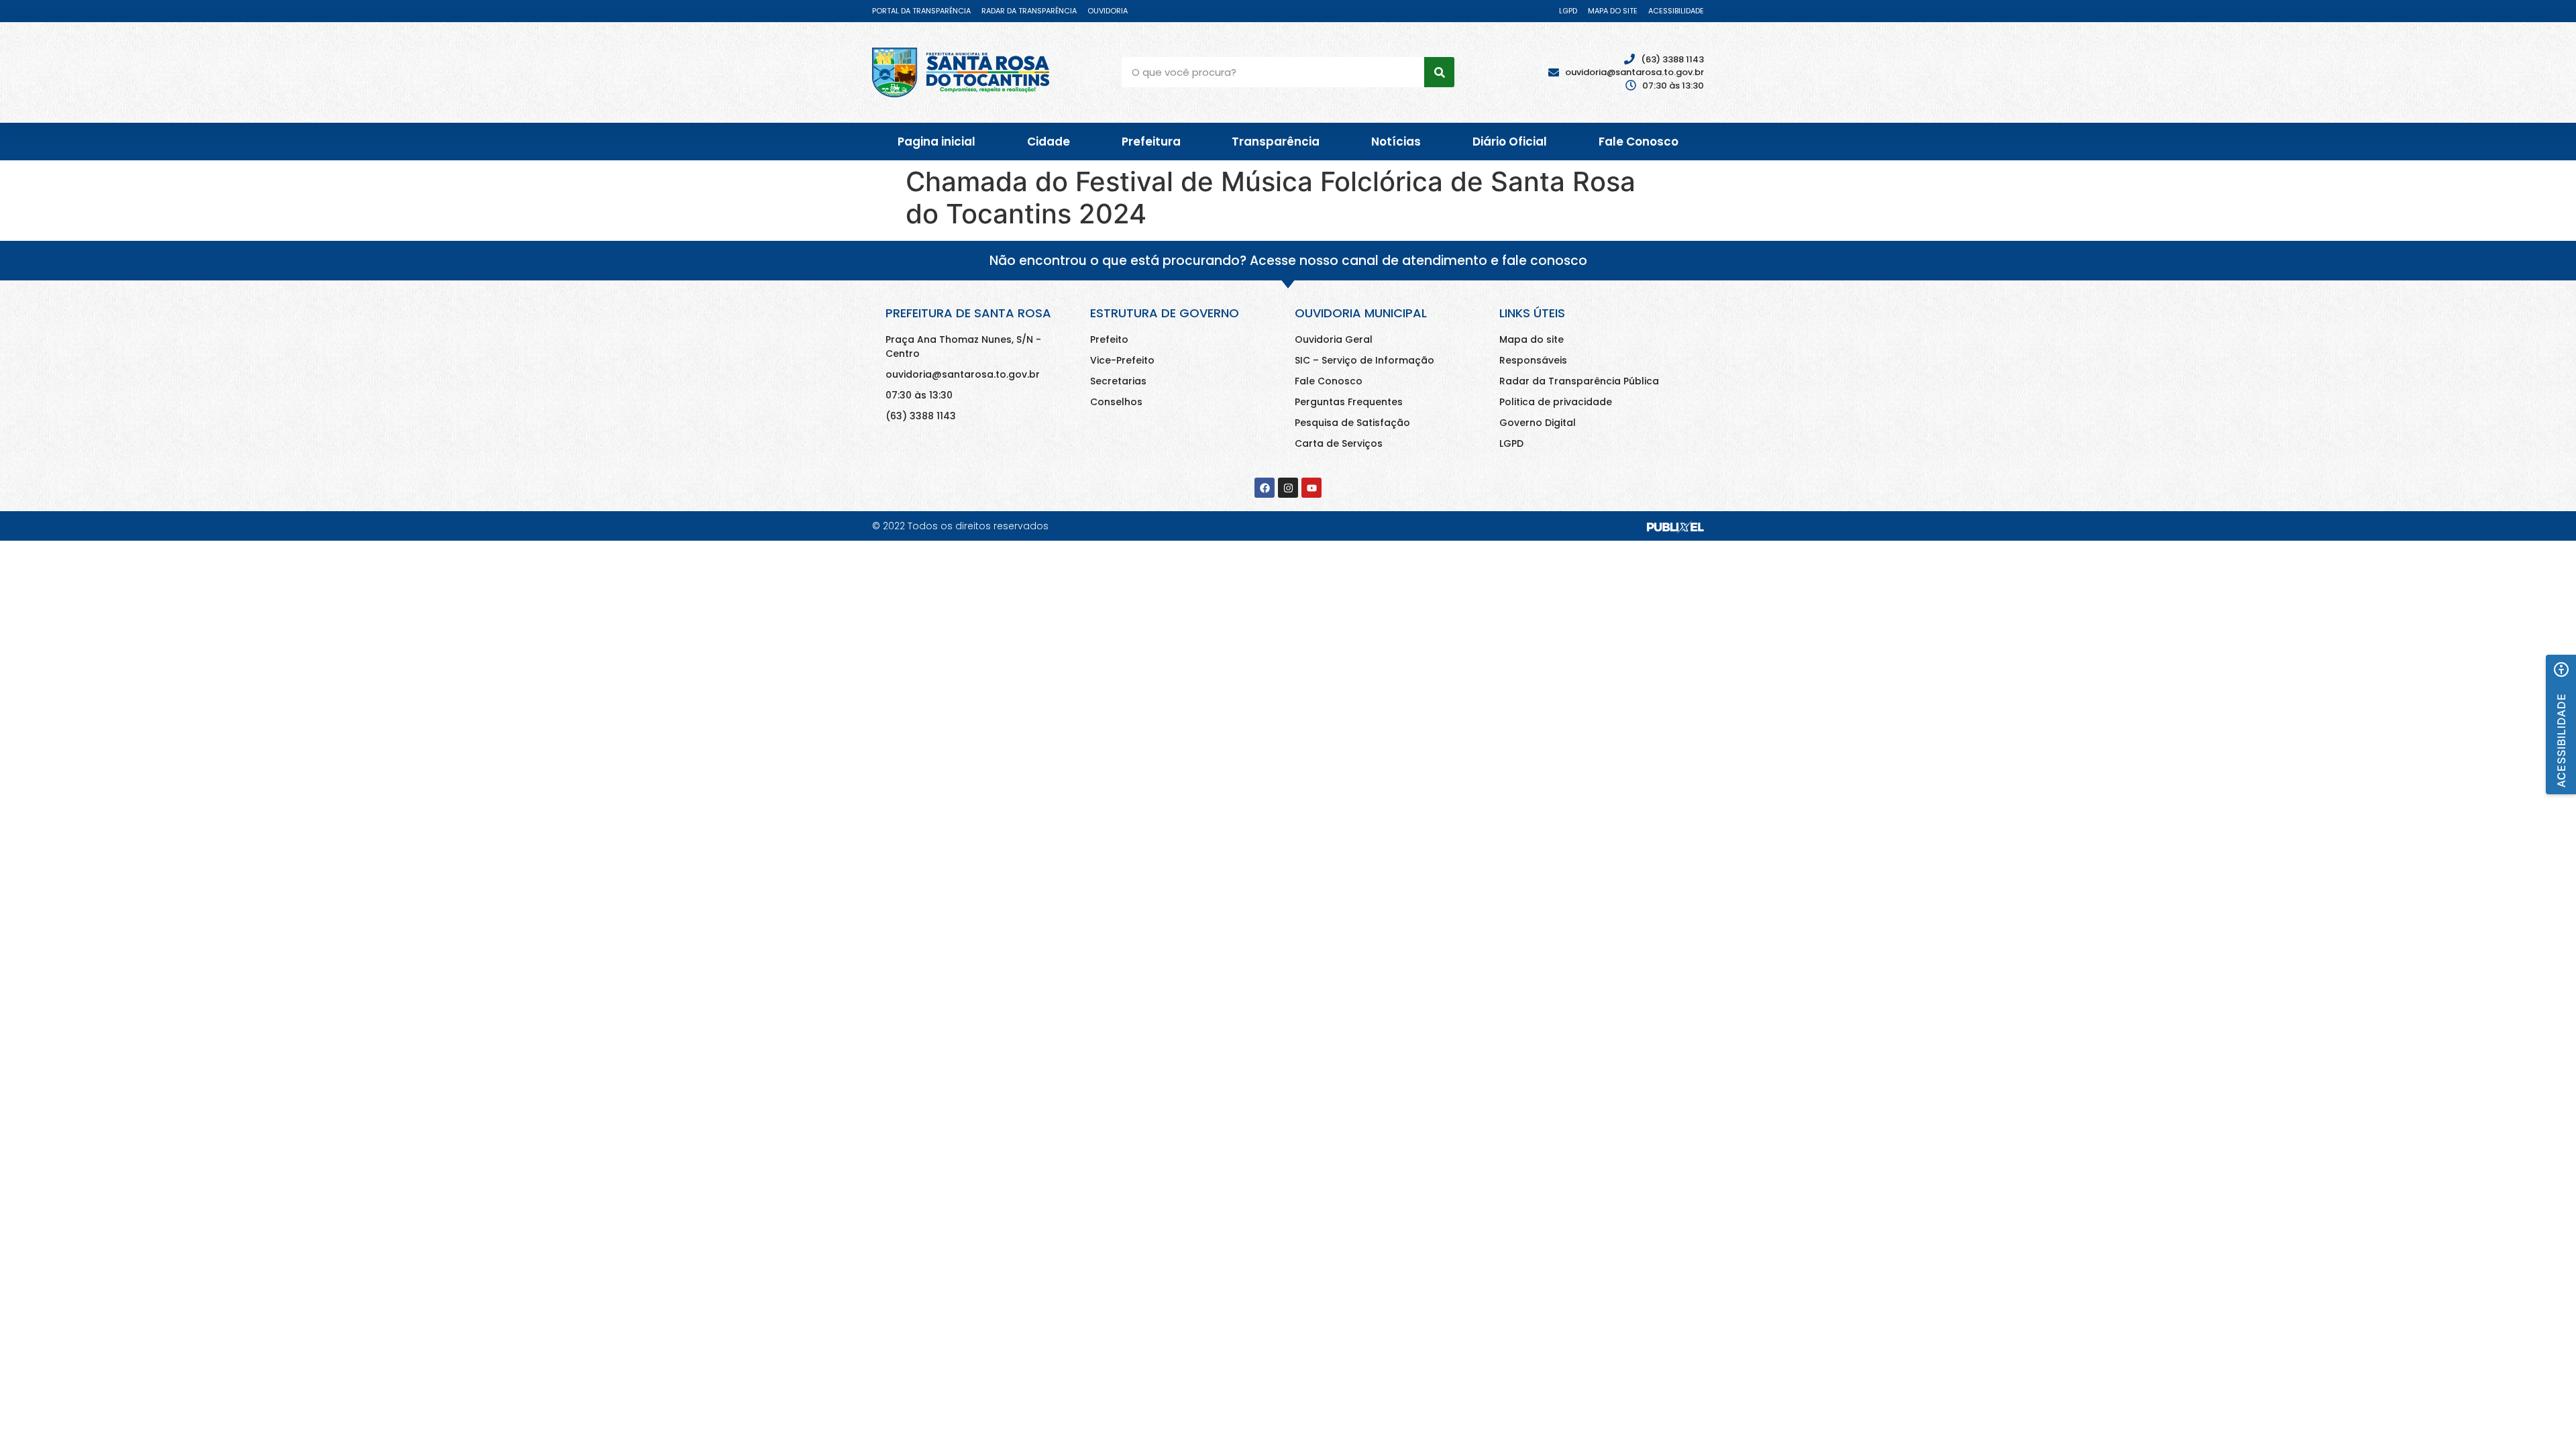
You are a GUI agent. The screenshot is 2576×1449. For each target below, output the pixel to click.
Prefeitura (1151, 142)
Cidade (1049, 142)
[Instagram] (1288, 488)
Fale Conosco (1639, 142)
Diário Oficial (1510, 142)
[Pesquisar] (1439, 72)
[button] (2561, 724)
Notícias (1396, 142)
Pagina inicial (936, 142)
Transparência (1276, 142)
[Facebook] (1265, 488)
